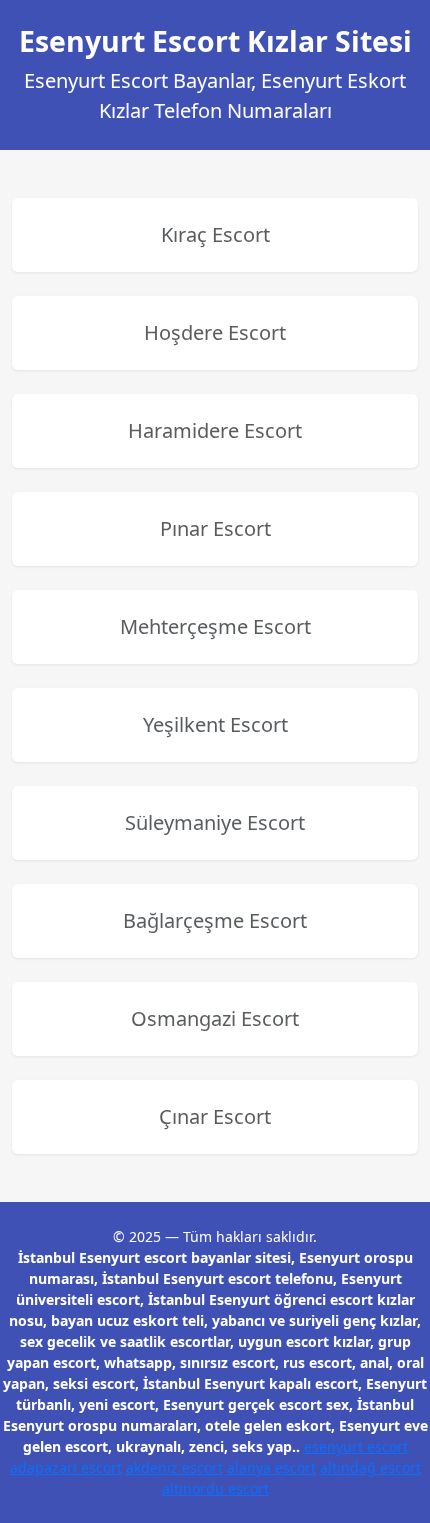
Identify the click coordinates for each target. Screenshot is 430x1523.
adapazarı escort (66, 1467)
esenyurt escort (356, 1446)
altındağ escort (370, 1467)
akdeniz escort (174, 1467)
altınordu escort (215, 1488)
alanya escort (271, 1467)
